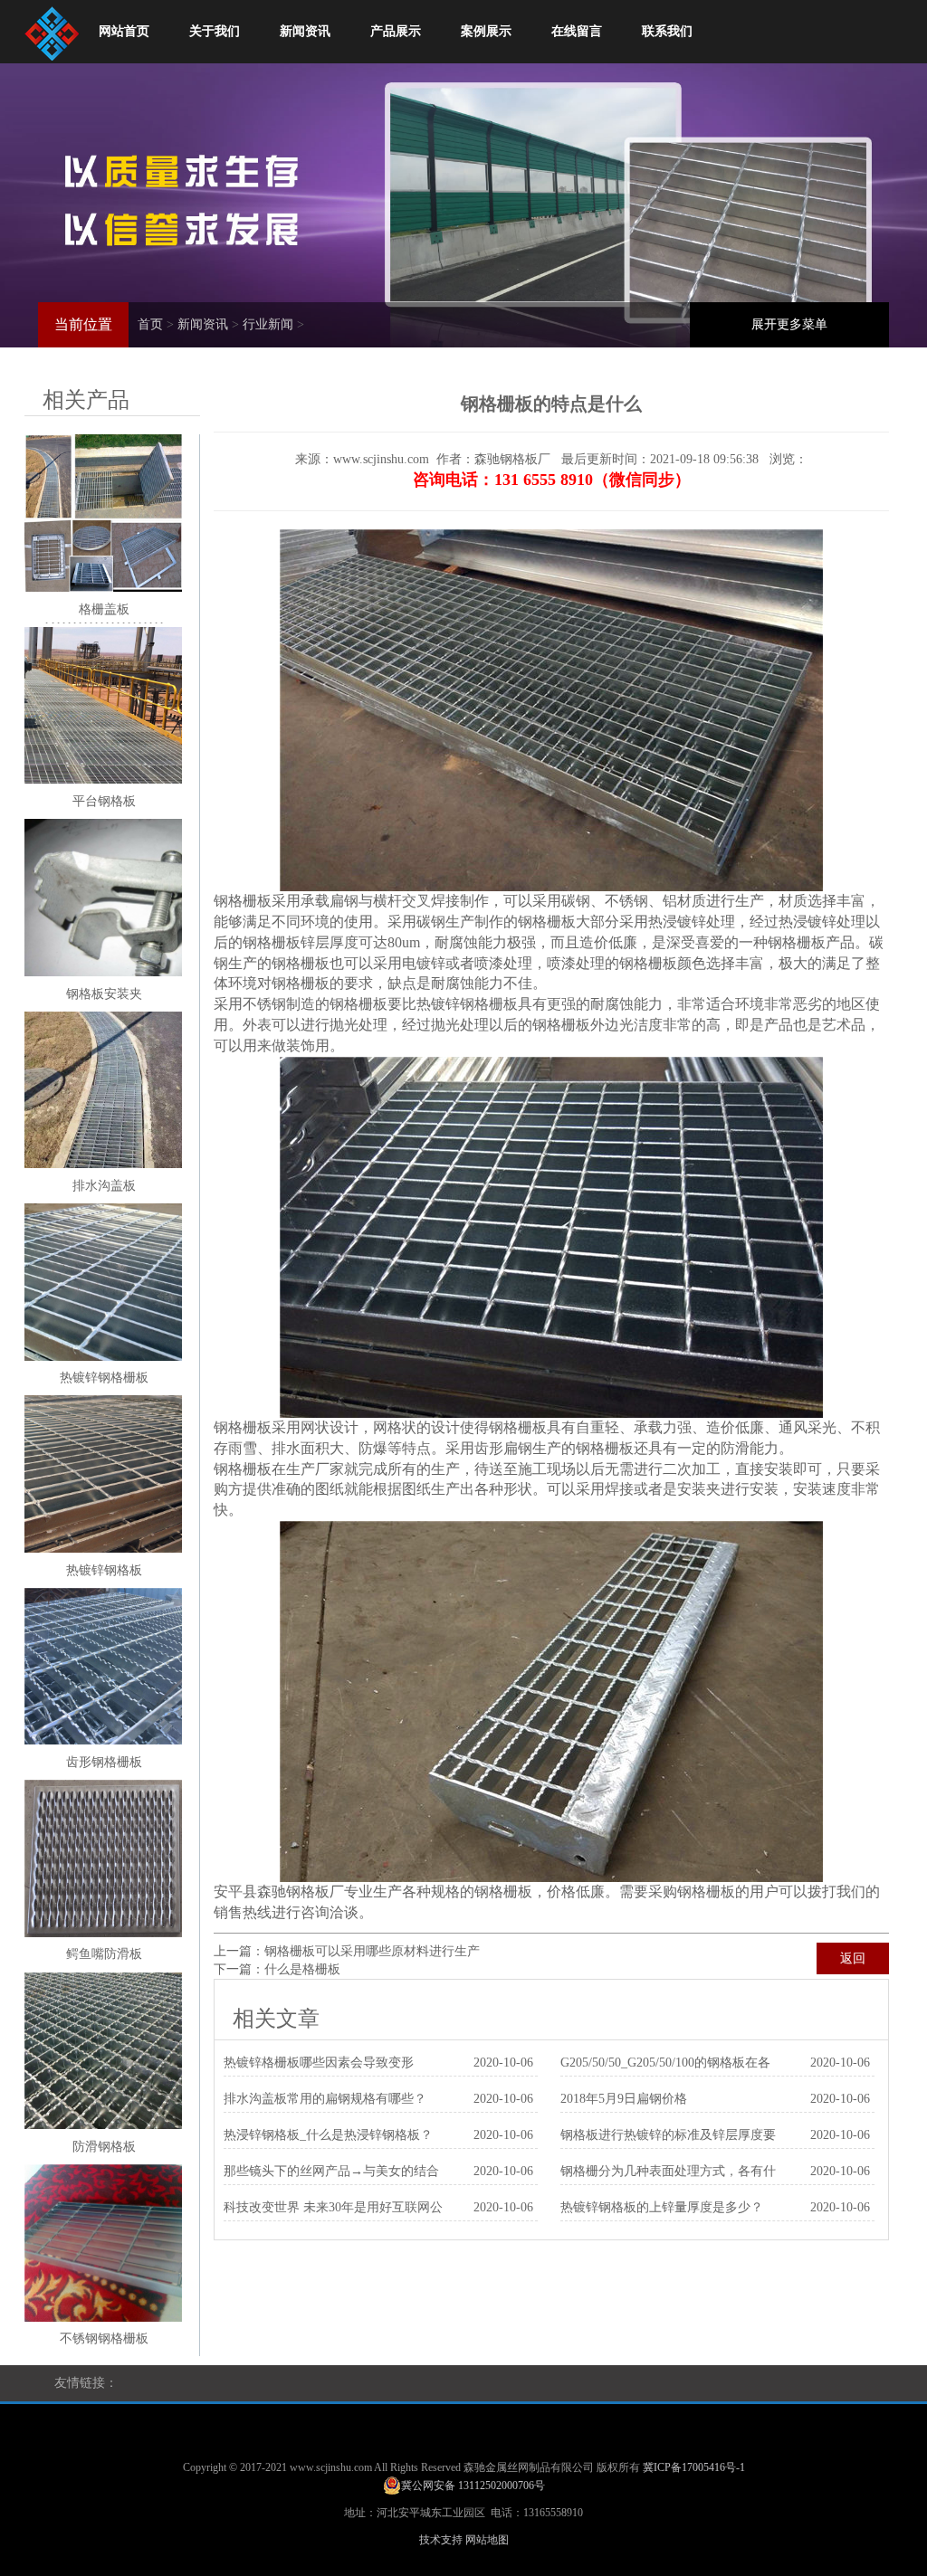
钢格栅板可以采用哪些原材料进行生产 (372, 1951)
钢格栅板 (243, 901)
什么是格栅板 (302, 1969)
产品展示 (396, 31)
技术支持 (441, 2540)
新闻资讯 (305, 31)
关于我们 (215, 31)
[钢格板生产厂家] (52, 29)
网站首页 (124, 31)
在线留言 (577, 31)
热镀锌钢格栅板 (467, 1004)
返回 (853, 1958)
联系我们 (667, 31)
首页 (150, 324)
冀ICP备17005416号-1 (694, 2467)
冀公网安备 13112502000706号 (473, 2486)
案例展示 (486, 31)
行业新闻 (268, 324)
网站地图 (487, 2540)
